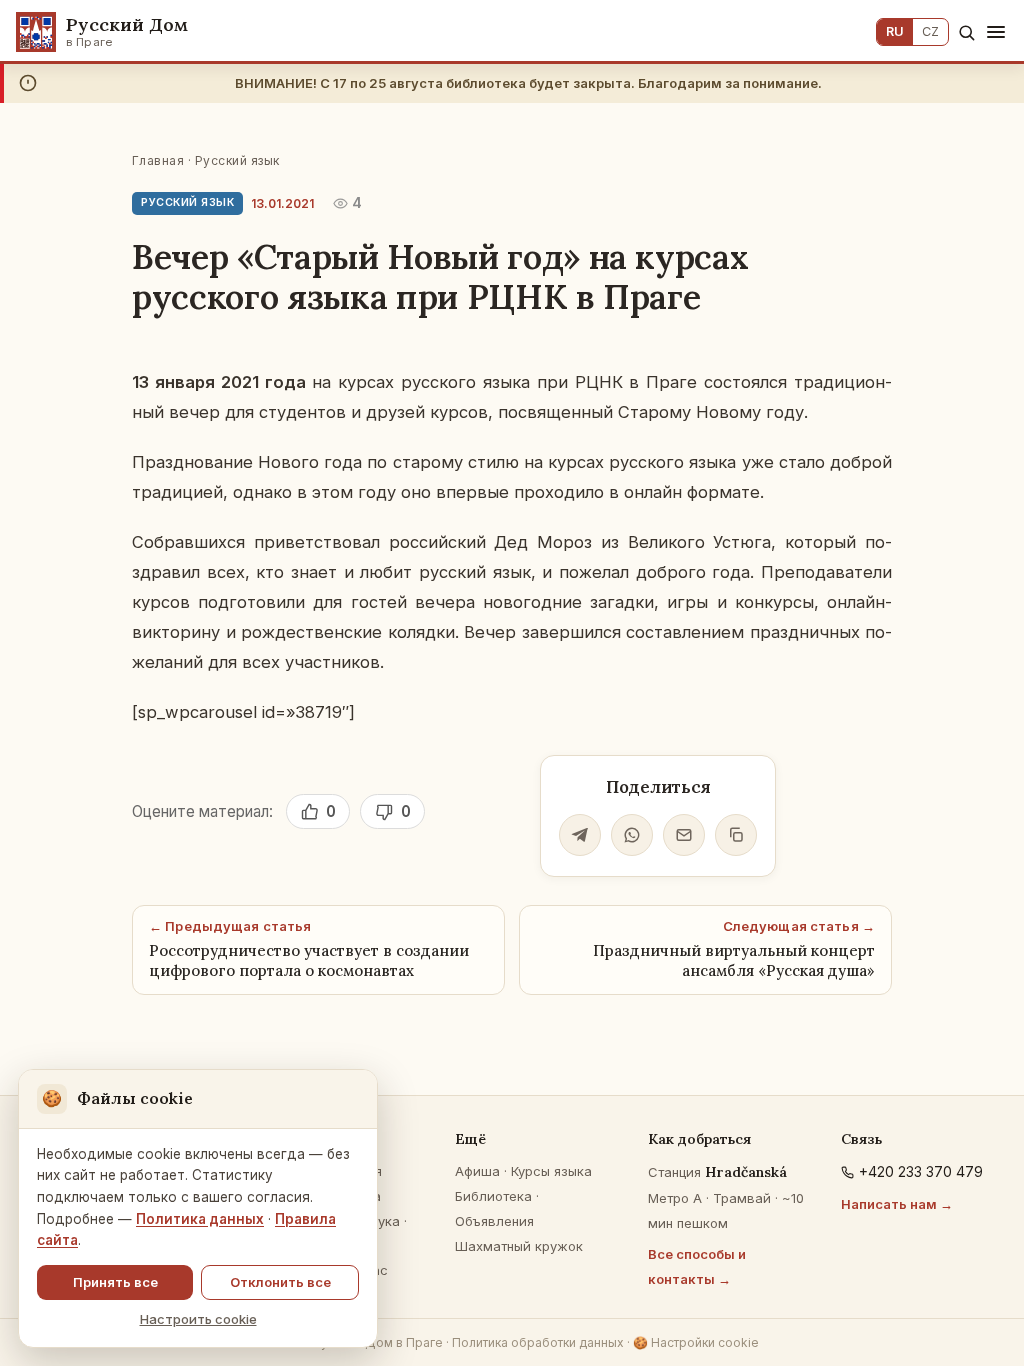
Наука (380, 1221)
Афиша (477, 1171)
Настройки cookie (696, 1342)
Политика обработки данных (538, 1342)
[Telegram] (580, 835)
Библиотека (493, 1196)
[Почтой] (684, 835)
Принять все (115, 1282)
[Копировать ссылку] (736, 835)
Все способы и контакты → (697, 1266)
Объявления (494, 1221)
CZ (930, 31)
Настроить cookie (198, 1319)
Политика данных (200, 1219)
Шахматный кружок (519, 1246)
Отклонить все (280, 1282)
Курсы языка (551, 1171)
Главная (158, 160)
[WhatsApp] (632, 835)
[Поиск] (966, 32)
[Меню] (996, 32)
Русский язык (237, 160)
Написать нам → (897, 1204)
